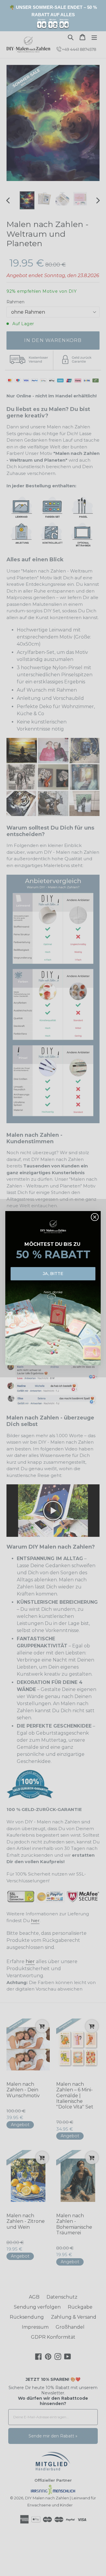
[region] (53, 16)
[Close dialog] (95, 1217)
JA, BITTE (53, 1273)
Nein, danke (53, 1292)
